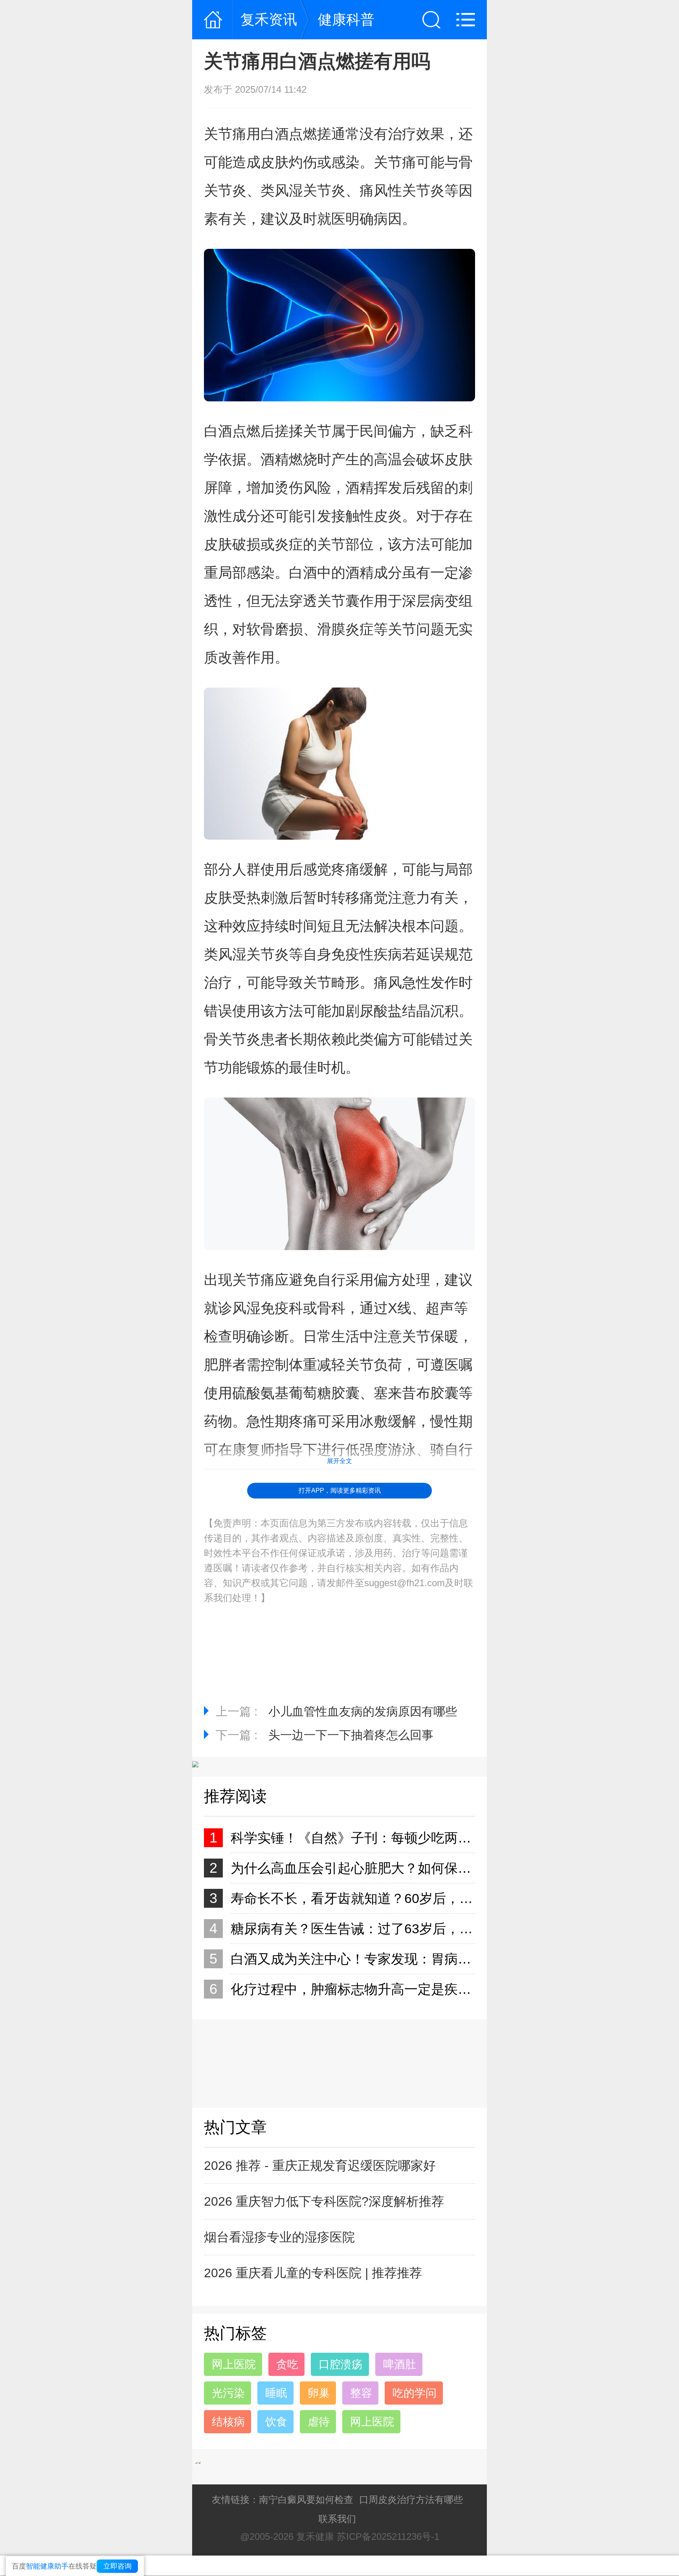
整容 (361, 2393)
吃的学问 (415, 2393)
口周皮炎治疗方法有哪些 (411, 2500)
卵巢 (319, 2393)
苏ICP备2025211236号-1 (388, 2536)
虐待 (319, 2422)
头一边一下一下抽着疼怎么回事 (351, 1735)
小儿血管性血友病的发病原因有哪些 (363, 1711)
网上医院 (234, 2364)
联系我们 (337, 2519)
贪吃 (287, 2364)
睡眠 (276, 2393)
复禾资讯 (269, 19)
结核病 (228, 2422)
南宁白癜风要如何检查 (306, 2500)
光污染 (228, 2393)
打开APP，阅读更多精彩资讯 (340, 1490)
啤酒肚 (400, 2364)
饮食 (276, 2422)
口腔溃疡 (341, 2364)
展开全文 (339, 1461)
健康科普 (346, 19)
